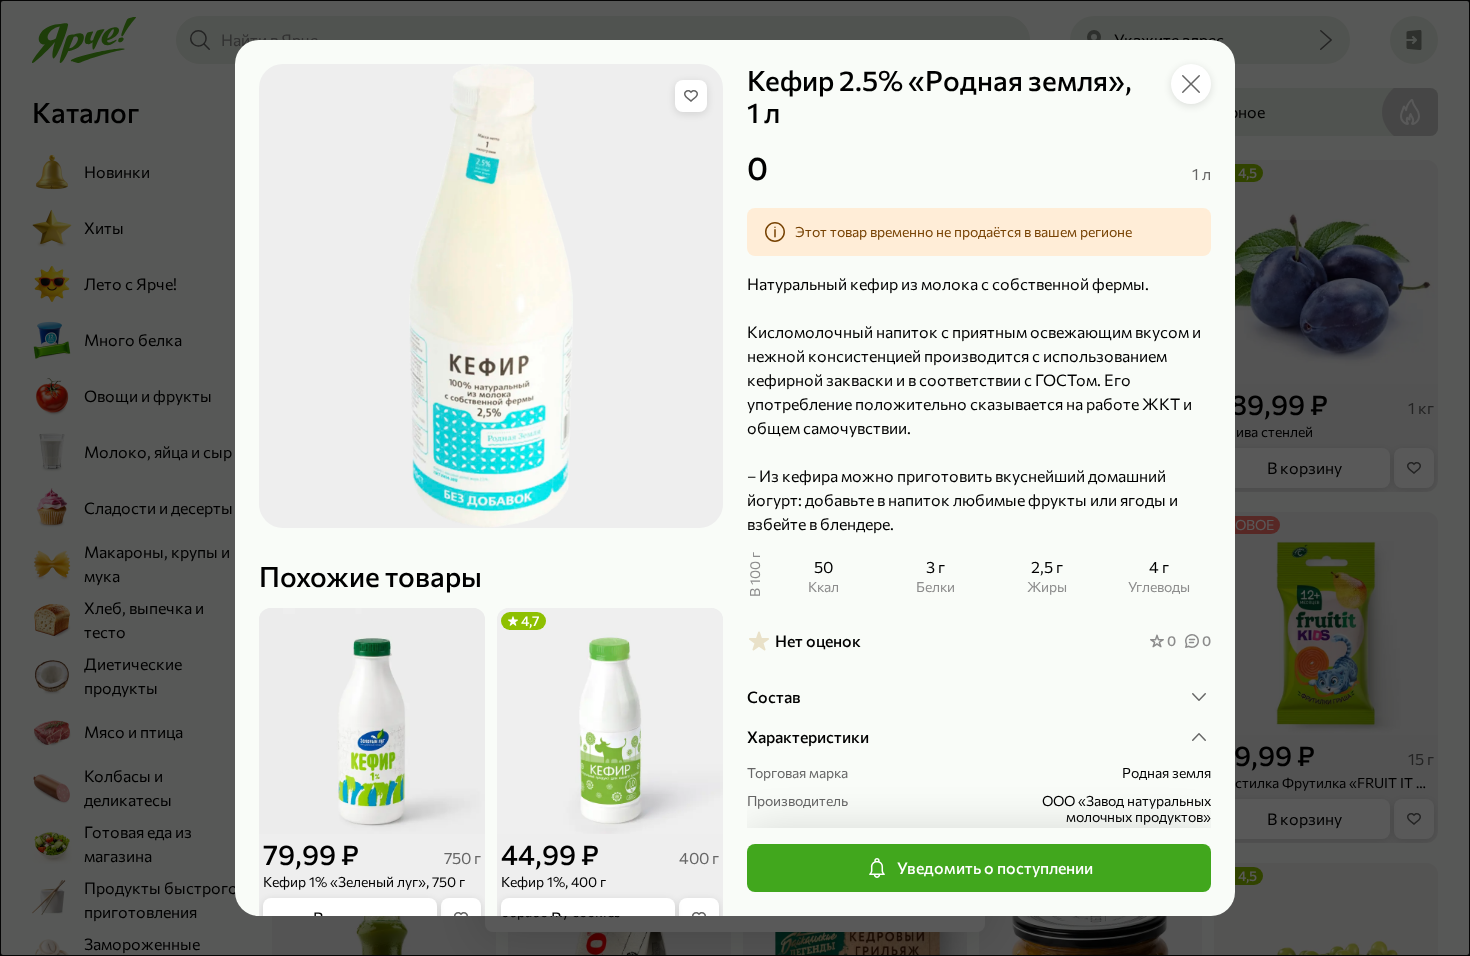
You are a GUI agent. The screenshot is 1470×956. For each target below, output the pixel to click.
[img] (691, 96)
